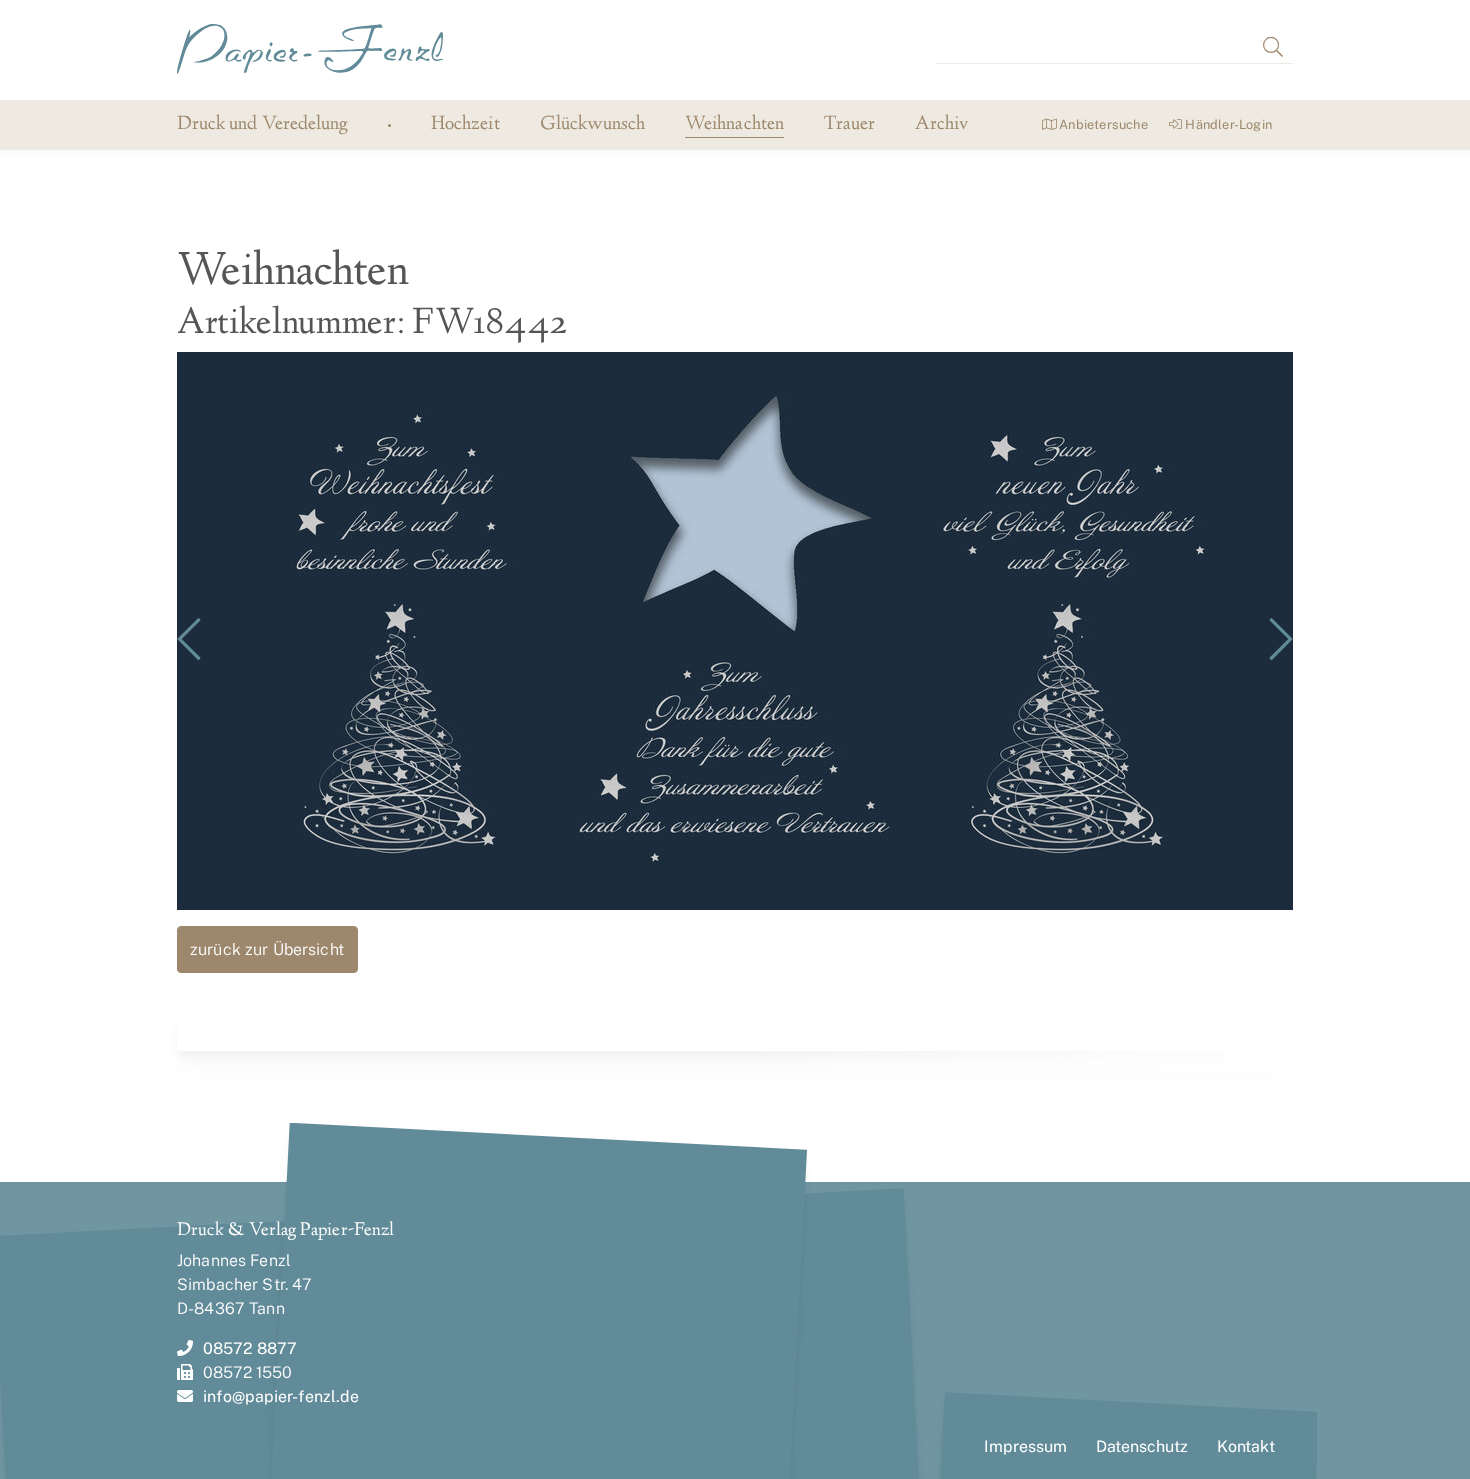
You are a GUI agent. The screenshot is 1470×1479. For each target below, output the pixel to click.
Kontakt (1246, 1446)
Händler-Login (1227, 124)
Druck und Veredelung (262, 124)
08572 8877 (250, 1348)
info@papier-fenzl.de (281, 1396)
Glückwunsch (593, 125)
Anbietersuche (1102, 124)
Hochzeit (465, 125)
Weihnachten (734, 125)
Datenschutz (1142, 1446)
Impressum (1025, 1446)
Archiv (941, 125)
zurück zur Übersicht (267, 949)
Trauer (849, 125)
